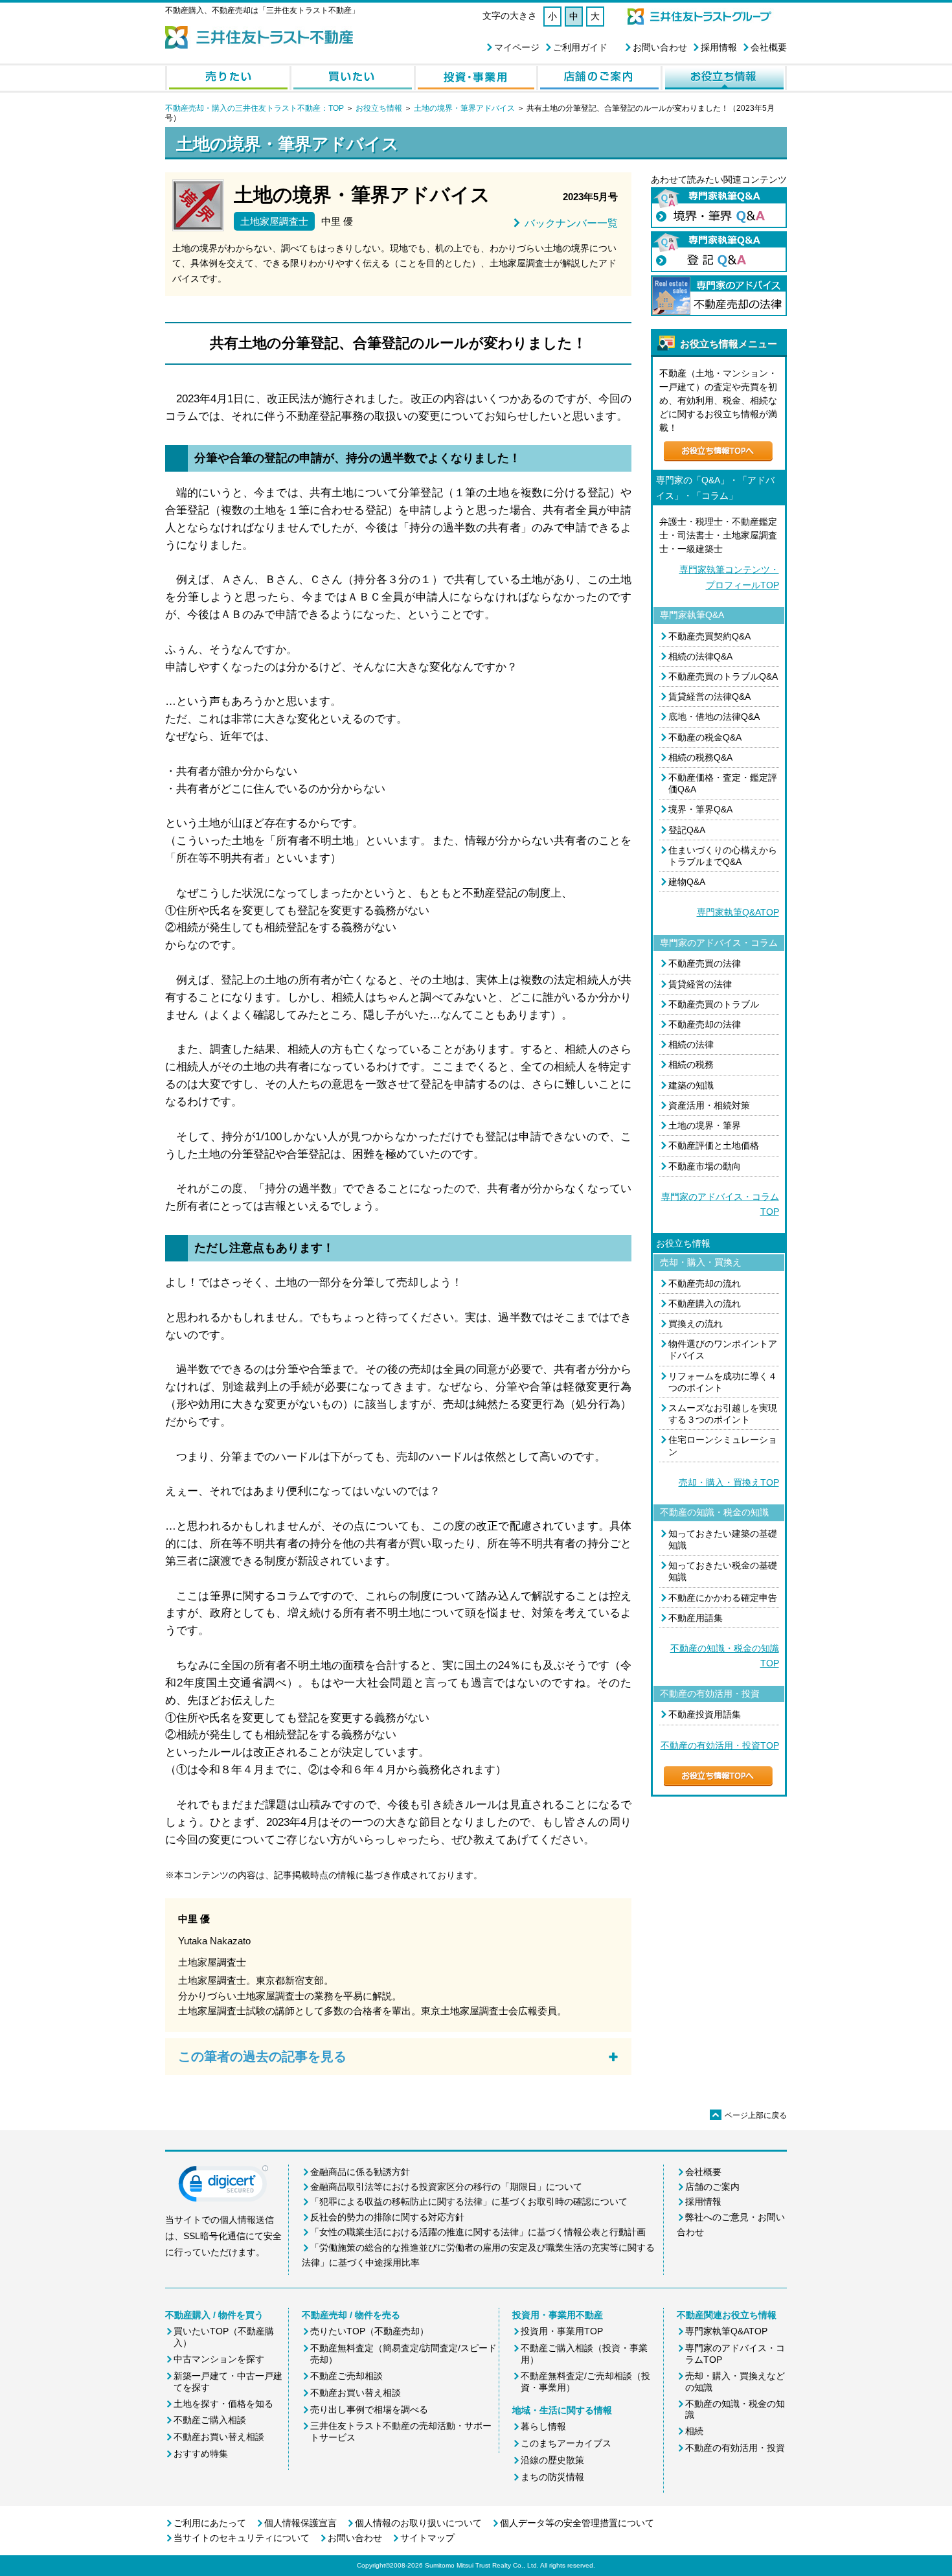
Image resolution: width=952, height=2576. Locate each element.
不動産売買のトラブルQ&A (723, 676)
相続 (694, 2431)
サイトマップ (427, 2538)
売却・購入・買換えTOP (729, 1482)
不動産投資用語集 (705, 1714)
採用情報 (719, 47)
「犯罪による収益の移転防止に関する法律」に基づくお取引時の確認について (469, 2202)
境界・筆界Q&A (700, 809)
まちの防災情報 (552, 2477)
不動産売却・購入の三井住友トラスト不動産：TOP (255, 108)
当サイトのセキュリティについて (242, 2538)
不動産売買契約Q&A (709, 636)
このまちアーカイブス (566, 2443)
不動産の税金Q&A (705, 737)
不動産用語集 (696, 1618)
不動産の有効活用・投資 (735, 2448)
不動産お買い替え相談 (219, 2437)
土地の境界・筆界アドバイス (464, 108)
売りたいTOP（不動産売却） (369, 2331)
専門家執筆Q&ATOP (738, 912)
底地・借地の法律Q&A (714, 717)
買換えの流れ (696, 1324)
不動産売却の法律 (705, 1024)
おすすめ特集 (201, 2454)
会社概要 (769, 47)
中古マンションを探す (219, 2359)
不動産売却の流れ (705, 1283)
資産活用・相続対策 (709, 1105)
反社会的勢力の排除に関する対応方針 (387, 2217)
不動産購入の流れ (705, 1304)
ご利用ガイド (580, 47)
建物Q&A (687, 882)
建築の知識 (691, 1085)
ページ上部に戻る (749, 2115)
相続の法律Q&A (700, 656)
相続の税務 (691, 1064)
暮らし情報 (543, 2426)
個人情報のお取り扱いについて (418, 2523)
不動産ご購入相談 (210, 2420)
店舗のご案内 (712, 2187)
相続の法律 (691, 1044)
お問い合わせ (660, 47)
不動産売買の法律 (705, 963)
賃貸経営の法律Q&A (709, 696)
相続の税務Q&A (700, 757)
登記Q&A (687, 830)
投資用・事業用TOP (562, 2331)
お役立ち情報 (379, 108)
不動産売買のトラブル (714, 1004)
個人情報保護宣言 (300, 2523)
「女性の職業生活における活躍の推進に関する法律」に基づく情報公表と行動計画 (478, 2232)
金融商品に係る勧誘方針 (360, 2172)
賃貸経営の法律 (700, 984)
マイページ (517, 47)
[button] (223, 2187)
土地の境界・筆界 (705, 1125)
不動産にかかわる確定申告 (723, 1598)
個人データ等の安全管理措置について (577, 2523)
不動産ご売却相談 (346, 2376)
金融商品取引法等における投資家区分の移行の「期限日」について (446, 2187)
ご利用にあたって (210, 2523)
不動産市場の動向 (705, 1166)
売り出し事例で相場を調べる (369, 2409)
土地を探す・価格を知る (223, 2404)
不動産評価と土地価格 (714, 1145)
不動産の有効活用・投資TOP (720, 1745)
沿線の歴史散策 (552, 2460)
